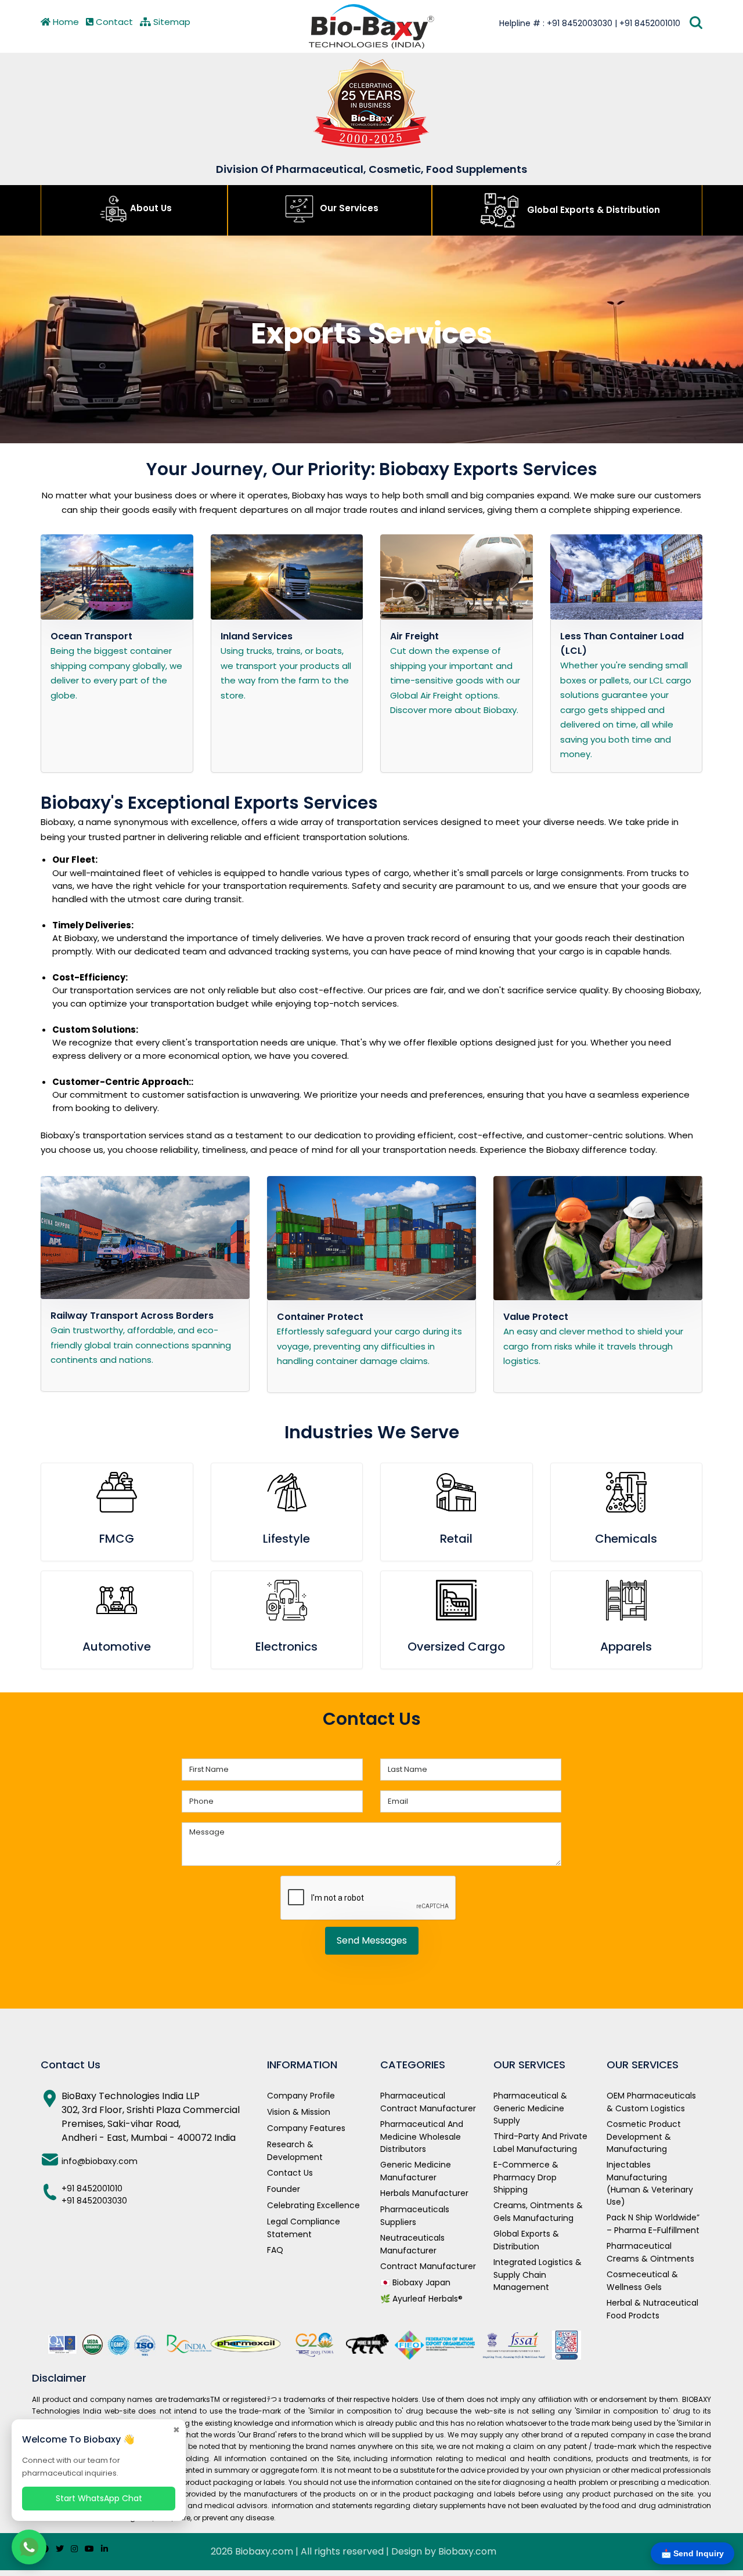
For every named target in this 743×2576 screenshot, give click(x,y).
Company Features (306, 2128)
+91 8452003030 (94, 2201)
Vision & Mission (299, 2112)
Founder (284, 2189)
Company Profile (301, 2096)
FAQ (275, 2250)
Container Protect (320, 1317)
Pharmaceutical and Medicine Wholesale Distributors (422, 2137)
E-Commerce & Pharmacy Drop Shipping (526, 2177)
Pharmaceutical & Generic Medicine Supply (530, 2108)
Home (65, 22)
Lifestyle (286, 1539)
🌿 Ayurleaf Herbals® (421, 2299)
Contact (113, 22)
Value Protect (536, 1317)
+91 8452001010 (92, 2188)
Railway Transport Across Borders (132, 1316)
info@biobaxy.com (100, 2161)
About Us (151, 208)
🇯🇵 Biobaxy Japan (415, 2282)
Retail (456, 1539)
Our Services (348, 208)
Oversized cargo (456, 1647)
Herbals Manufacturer (424, 2193)
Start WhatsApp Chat (99, 2498)
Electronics (286, 1647)
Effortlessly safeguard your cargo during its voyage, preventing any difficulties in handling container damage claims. (369, 1346)
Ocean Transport (91, 636)
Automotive (117, 1647)
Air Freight (414, 636)
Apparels (626, 1647)
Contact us (290, 2173)
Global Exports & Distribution (592, 210)
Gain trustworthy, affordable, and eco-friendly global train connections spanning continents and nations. (141, 1345)
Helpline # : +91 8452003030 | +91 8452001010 (590, 23)
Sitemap (171, 22)
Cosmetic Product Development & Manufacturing (644, 2137)
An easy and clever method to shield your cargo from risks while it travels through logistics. (593, 1346)
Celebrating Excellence (313, 2205)
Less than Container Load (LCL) (622, 643)
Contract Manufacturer (428, 2266)
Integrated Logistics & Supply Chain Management (538, 2275)
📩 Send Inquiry (692, 2553)
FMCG (117, 1539)
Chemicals (626, 1539)
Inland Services (257, 636)
